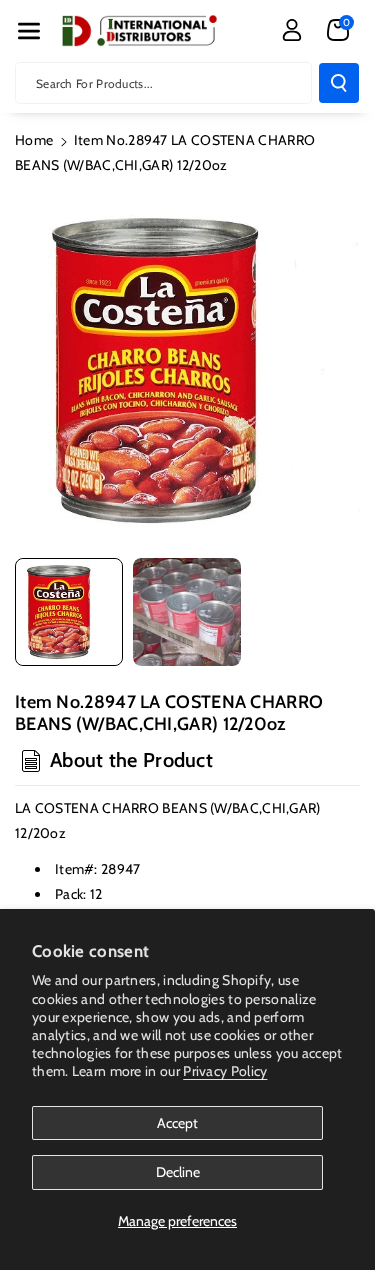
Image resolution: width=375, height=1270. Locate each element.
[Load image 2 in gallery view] (187, 612)
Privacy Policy (225, 1071)
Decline (178, 1172)
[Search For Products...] (339, 83)
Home (34, 140)
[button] (29, 31)
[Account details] (292, 30)
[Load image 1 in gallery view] (69, 612)
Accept (177, 1123)
